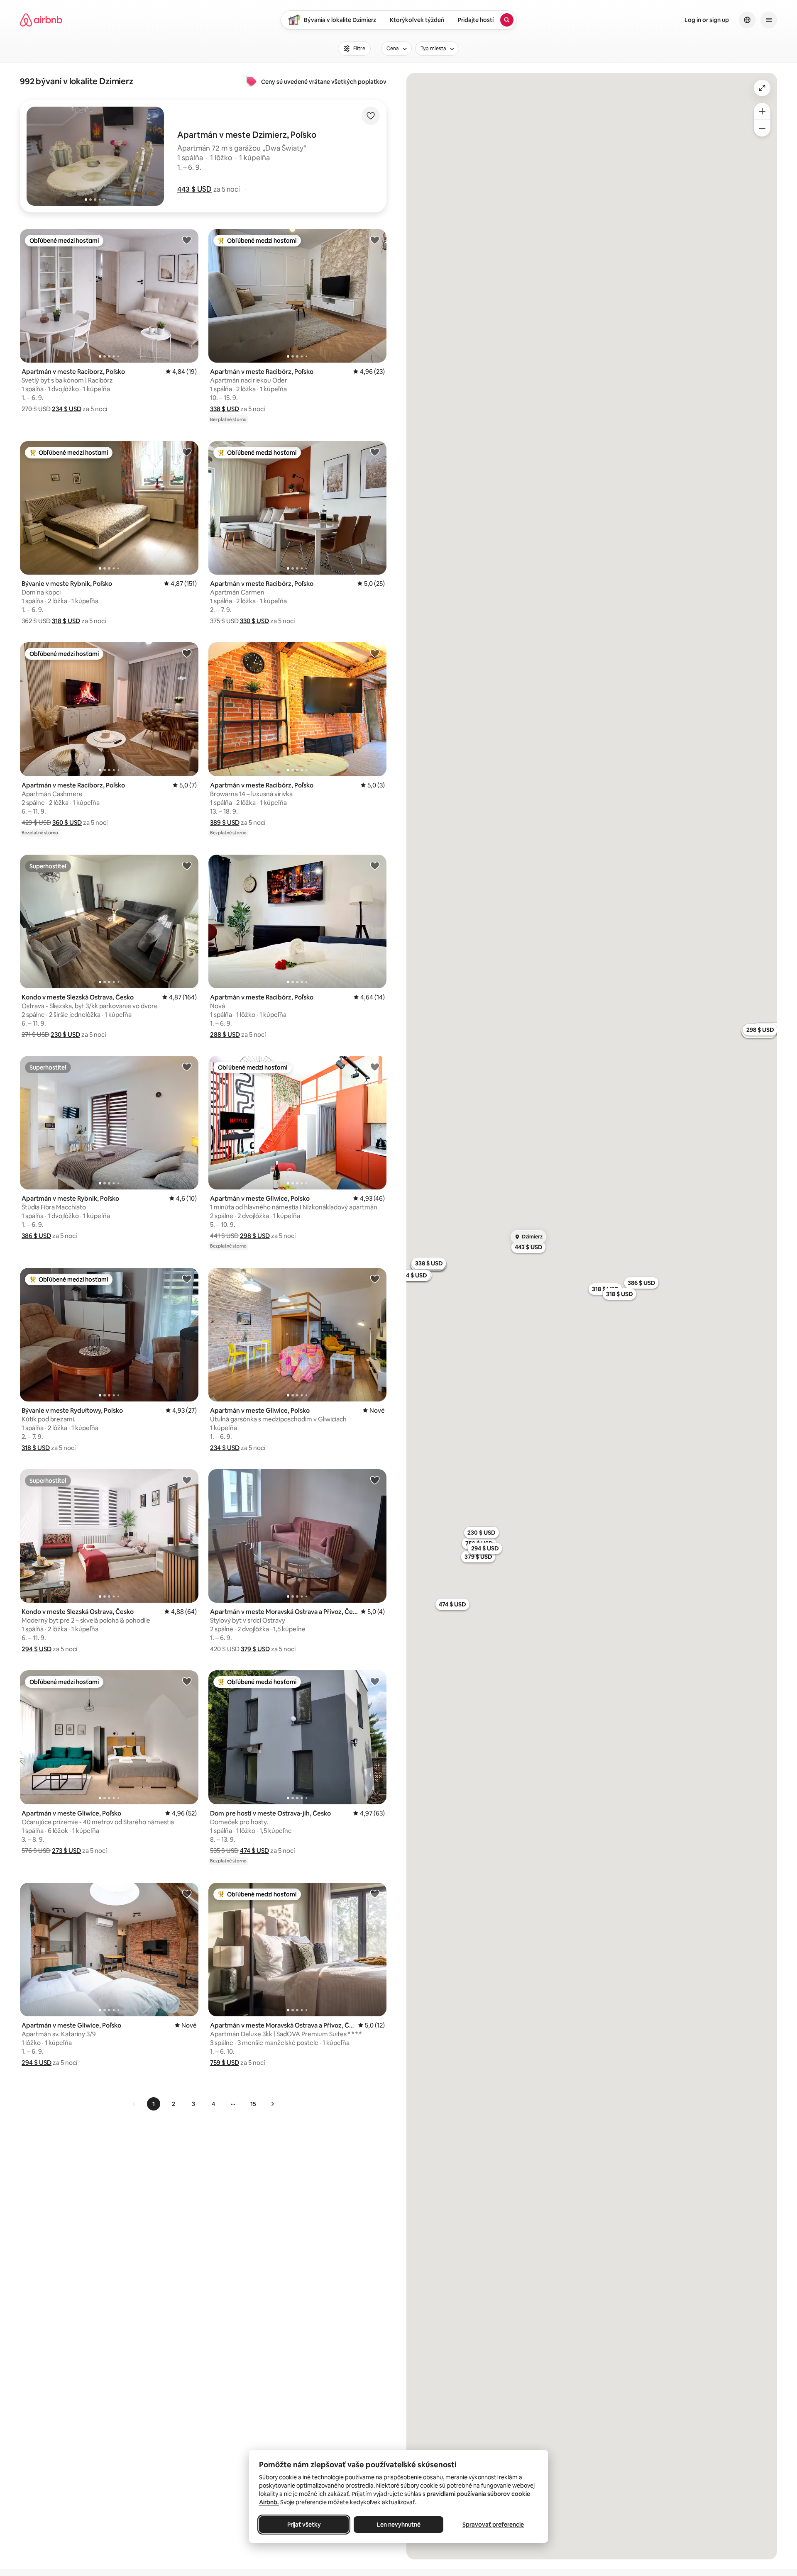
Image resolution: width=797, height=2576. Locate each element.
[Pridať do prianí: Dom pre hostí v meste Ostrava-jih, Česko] (375, 1681)
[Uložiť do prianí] (371, 116)
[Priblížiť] (762, 111)
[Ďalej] (272, 2104)
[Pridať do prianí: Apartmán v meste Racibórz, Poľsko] (375, 240)
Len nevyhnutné (399, 2525)
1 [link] (154, 2104)
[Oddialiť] (762, 128)
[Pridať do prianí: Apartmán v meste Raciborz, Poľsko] (187, 240)
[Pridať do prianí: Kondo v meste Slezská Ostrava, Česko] (187, 865)
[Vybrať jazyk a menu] (747, 20)
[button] (194, 189)
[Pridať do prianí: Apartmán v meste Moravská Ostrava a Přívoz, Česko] (375, 1480)
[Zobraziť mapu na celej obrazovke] (762, 88)
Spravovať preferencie (493, 2525)
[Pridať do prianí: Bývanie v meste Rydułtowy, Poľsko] (187, 1279)
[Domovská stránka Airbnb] (41, 20)
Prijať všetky (304, 2525)
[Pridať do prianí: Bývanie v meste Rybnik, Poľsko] (187, 452)
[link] (134, 2104)
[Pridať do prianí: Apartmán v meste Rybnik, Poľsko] (187, 1067)
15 (253, 2104)
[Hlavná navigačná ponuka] (769, 20)
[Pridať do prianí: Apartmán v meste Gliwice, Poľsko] (375, 1067)
